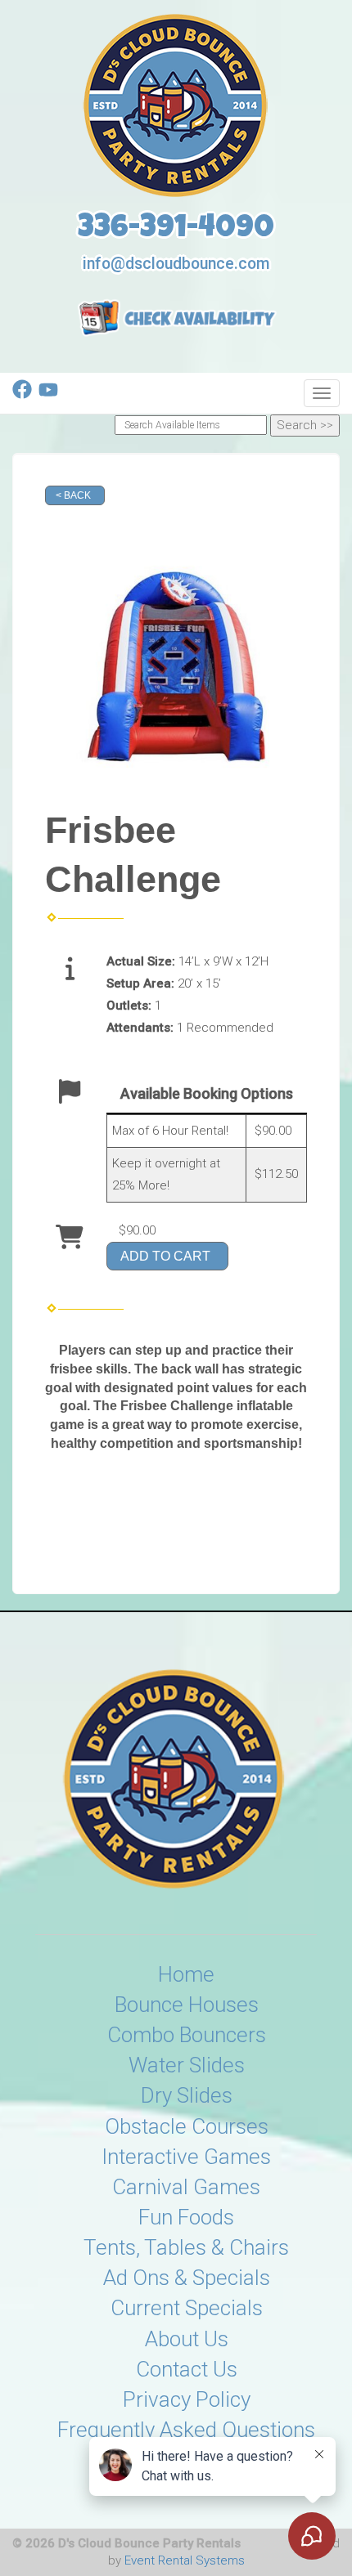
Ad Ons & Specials (187, 2278)
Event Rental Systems (185, 2560)
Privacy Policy (187, 2399)
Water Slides (187, 2065)
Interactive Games (186, 2157)
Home (186, 1974)
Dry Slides (187, 2095)
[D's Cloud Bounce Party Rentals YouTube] (48, 395)
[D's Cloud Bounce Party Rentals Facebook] (22, 395)
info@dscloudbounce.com (176, 264)
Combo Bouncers (187, 2035)
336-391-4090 (176, 230)
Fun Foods (186, 2217)
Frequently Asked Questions (186, 2430)
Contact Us (187, 2369)
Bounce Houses (187, 2005)
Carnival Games (186, 2187)
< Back (73, 495)
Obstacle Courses (187, 2126)
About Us (187, 2339)
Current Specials (187, 2308)
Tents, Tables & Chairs (186, 2247)
